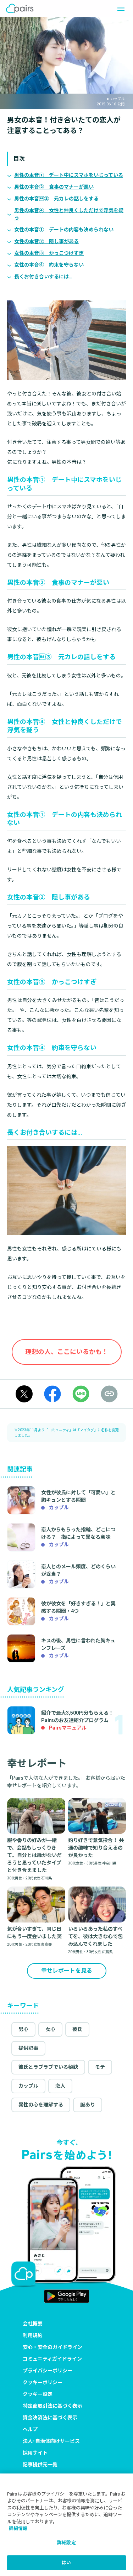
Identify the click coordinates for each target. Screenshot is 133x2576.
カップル (28, 2086)
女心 (50, 2029)
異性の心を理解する (41, 2105)
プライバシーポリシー (48, 2371)
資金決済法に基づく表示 (50, 2418)
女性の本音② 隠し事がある (46, 241)
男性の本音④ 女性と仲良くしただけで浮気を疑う (69, 214)
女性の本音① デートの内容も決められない (64, 230)
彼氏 (77, 2029)
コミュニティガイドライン (52, 2359)
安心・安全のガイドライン (52, 2347)
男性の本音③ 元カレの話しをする (56, 199)
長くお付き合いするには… (43, 277)
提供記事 (28, 2048)
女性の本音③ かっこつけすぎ (49, 253)
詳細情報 (18, 2528)
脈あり (88, 2105)
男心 (23, 2029)
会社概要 (33, 2324)
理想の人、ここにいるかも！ (67, 1352)
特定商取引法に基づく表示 (52, 2406)
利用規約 (33, 2335)
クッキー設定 (38, 2394)
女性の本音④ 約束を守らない (49, 265)
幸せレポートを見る (67, 1971)
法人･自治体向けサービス (51, 2441)
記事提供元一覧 (40, 2465)
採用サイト (35, 2453)
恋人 (60, 2086)
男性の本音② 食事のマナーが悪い (54, 187)
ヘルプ (30, 2429)
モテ (100, 2067)
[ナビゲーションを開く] (119, 9)
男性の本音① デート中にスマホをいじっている (69, 175)
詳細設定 (66, 2543)
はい (66, 2563)
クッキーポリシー (43, 2382)
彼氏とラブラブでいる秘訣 (48, 2067)
